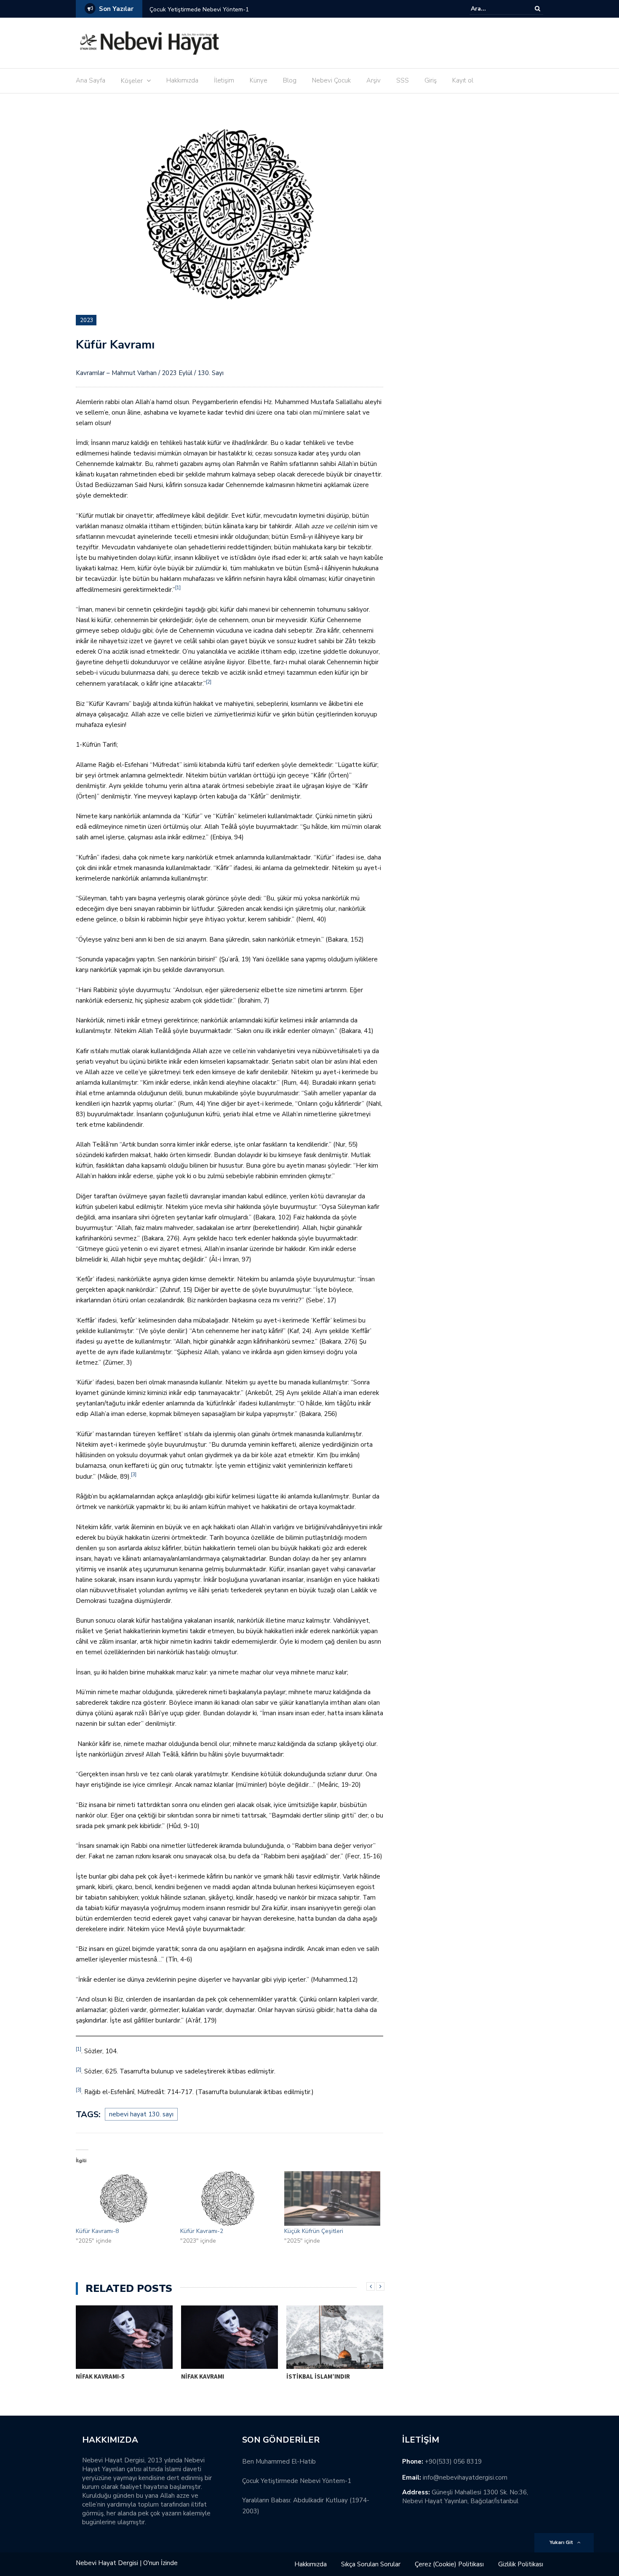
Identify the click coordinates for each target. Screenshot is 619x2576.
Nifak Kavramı (203, 2376)
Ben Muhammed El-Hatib (279, 2462)
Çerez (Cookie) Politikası (449, 2564)
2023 (87, 320)
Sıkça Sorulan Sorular (371, 2564)
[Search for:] (496, 9)
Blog (290, 80)
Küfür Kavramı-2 (202, 2231)
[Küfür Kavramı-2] (228, 2198)
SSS (403, 80)
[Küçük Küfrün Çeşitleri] (332, 2198)
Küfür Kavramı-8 (97, 2231)
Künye (259, 80)
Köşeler (132, 81)
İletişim (224, 80)
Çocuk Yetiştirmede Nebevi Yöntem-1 (297, 2481)
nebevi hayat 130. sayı (141, 2114)
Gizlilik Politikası (521, 2564)
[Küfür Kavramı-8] (124, 2198)
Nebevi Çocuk (331, 80)
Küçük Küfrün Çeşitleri (314, 2231)
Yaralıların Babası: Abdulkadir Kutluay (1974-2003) (235, 9)
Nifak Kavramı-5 (100, 2376)
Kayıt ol (463, 80)
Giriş (431, 80)
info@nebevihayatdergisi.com (465, 2478)
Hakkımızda (182, 80)
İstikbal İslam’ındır (318, 2376)
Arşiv (374, 80)
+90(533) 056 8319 (453, 2462)
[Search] (538, 9)
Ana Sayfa (91, 80)
